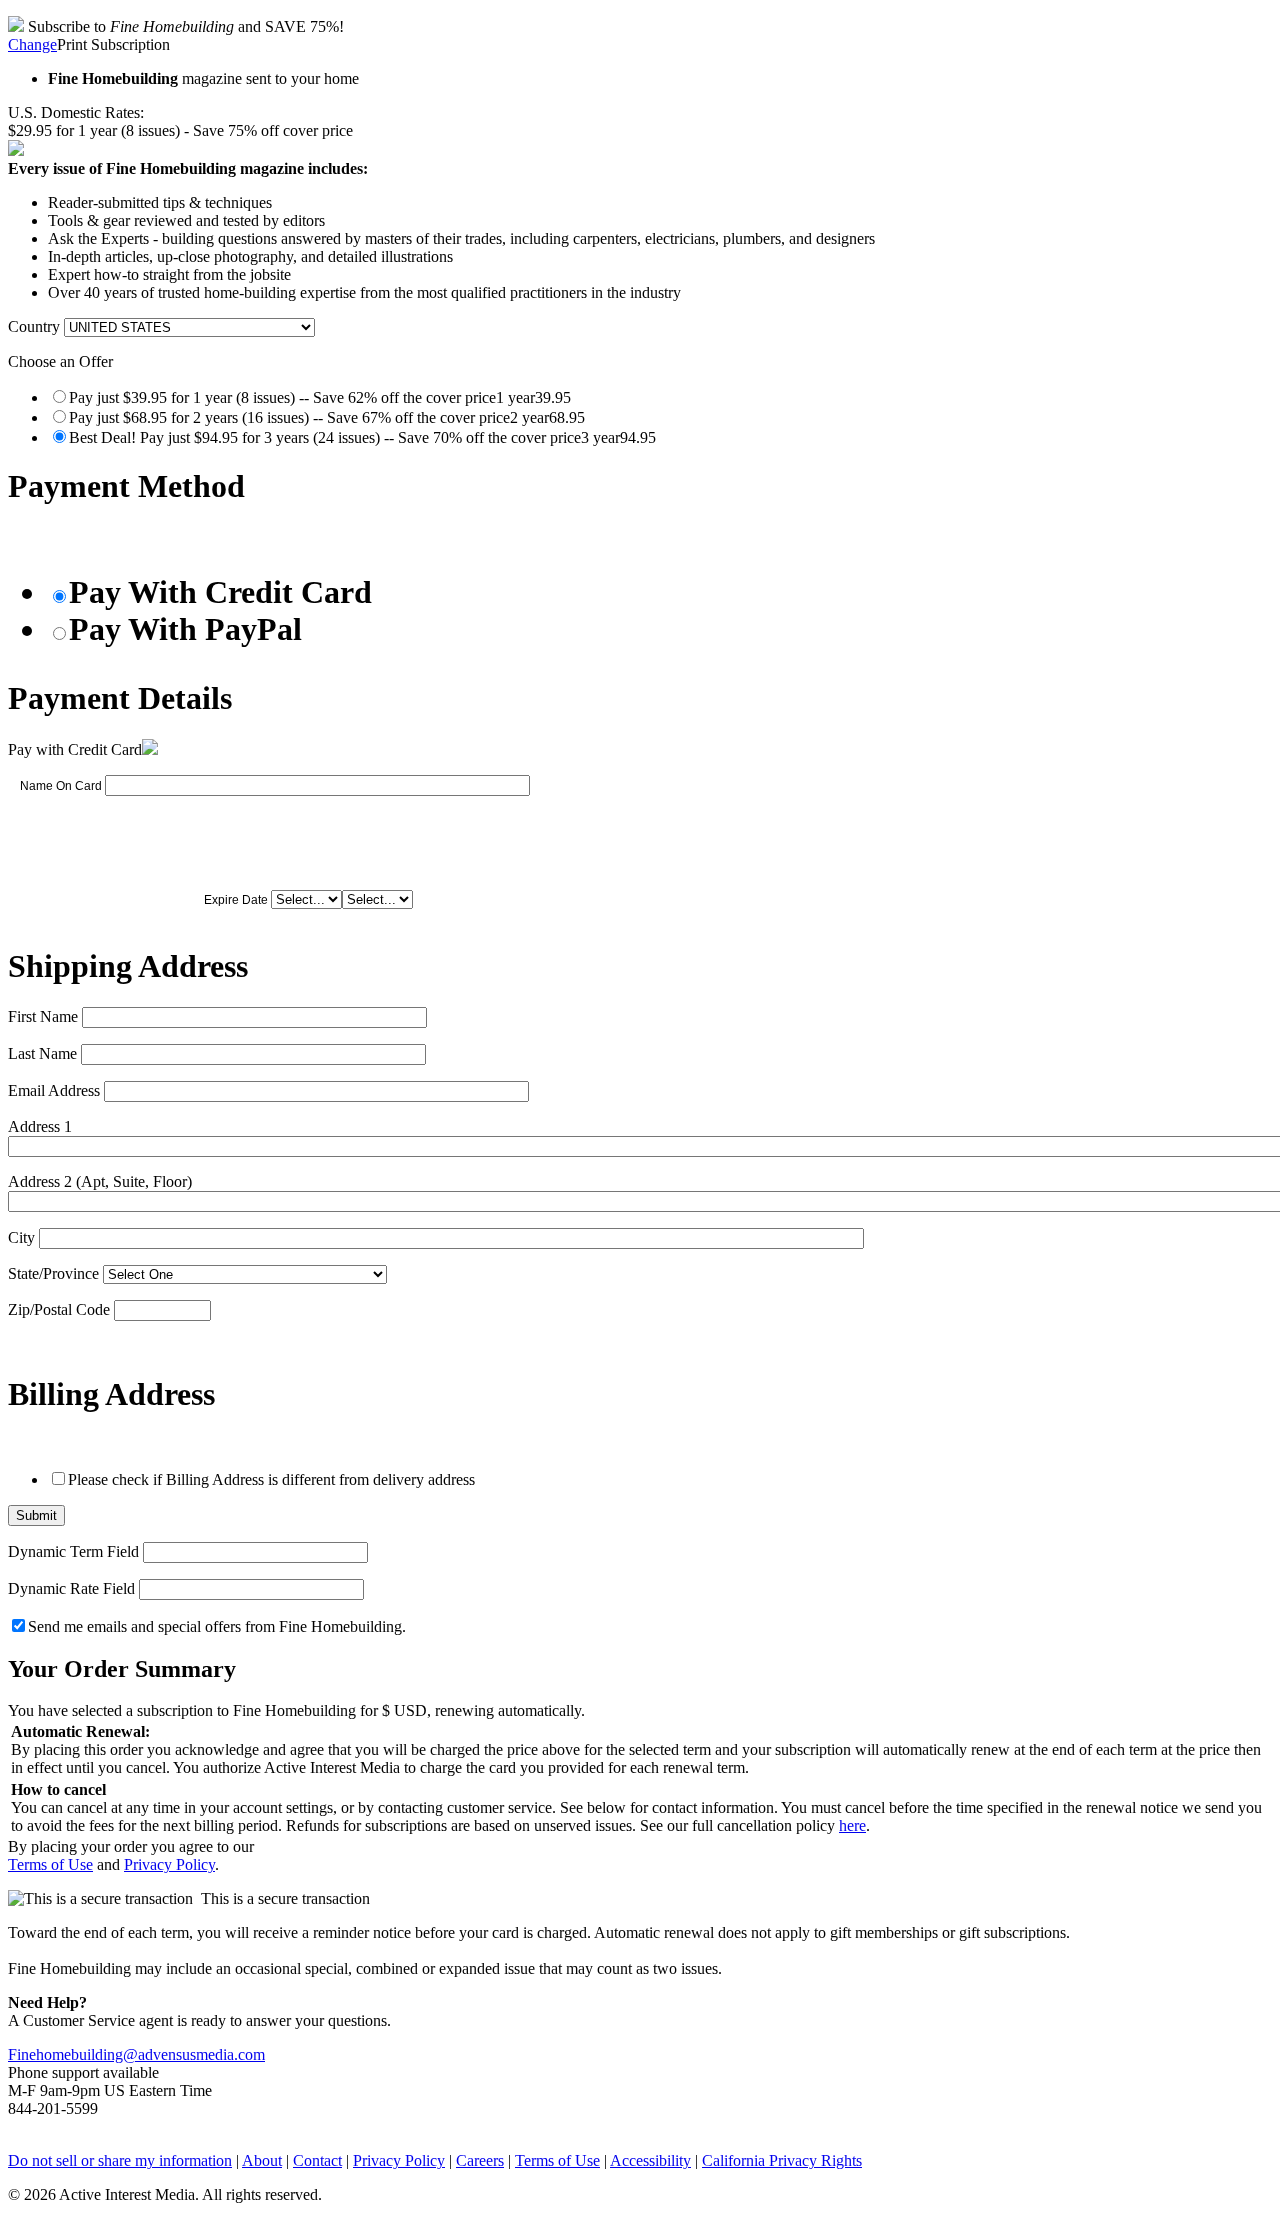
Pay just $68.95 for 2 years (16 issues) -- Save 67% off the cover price (327, 417)
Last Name (42, 1053)
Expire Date (236, 900)
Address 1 (40, 1126)
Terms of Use (50, 1864)
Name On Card (61, 786)
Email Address (54, 1090)
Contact (317, 2160)
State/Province (53, 1273)
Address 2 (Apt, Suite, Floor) (100, 1181)
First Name (43, 1016)
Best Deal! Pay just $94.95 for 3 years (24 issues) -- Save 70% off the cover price (362, 437)
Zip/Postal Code (59, 1309)
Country (34, 326)
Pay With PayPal (185, 629)
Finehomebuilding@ (73, 2054)
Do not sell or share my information (120, 2160)
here (852, 1825)
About (262, 2160)
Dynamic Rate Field (71, 1588)
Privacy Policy (169, 1864)
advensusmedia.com (201, 2054)
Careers (480, 2160)
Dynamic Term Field (73, 1551)
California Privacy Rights (782, 2160)
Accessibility (650, 2160)
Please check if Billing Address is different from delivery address (271, 1479)
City (21, 1237)
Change (32, 44)
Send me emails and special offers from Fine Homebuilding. (217, 1626)
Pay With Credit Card (220, 592)
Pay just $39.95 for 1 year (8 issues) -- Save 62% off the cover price (320, 397)
